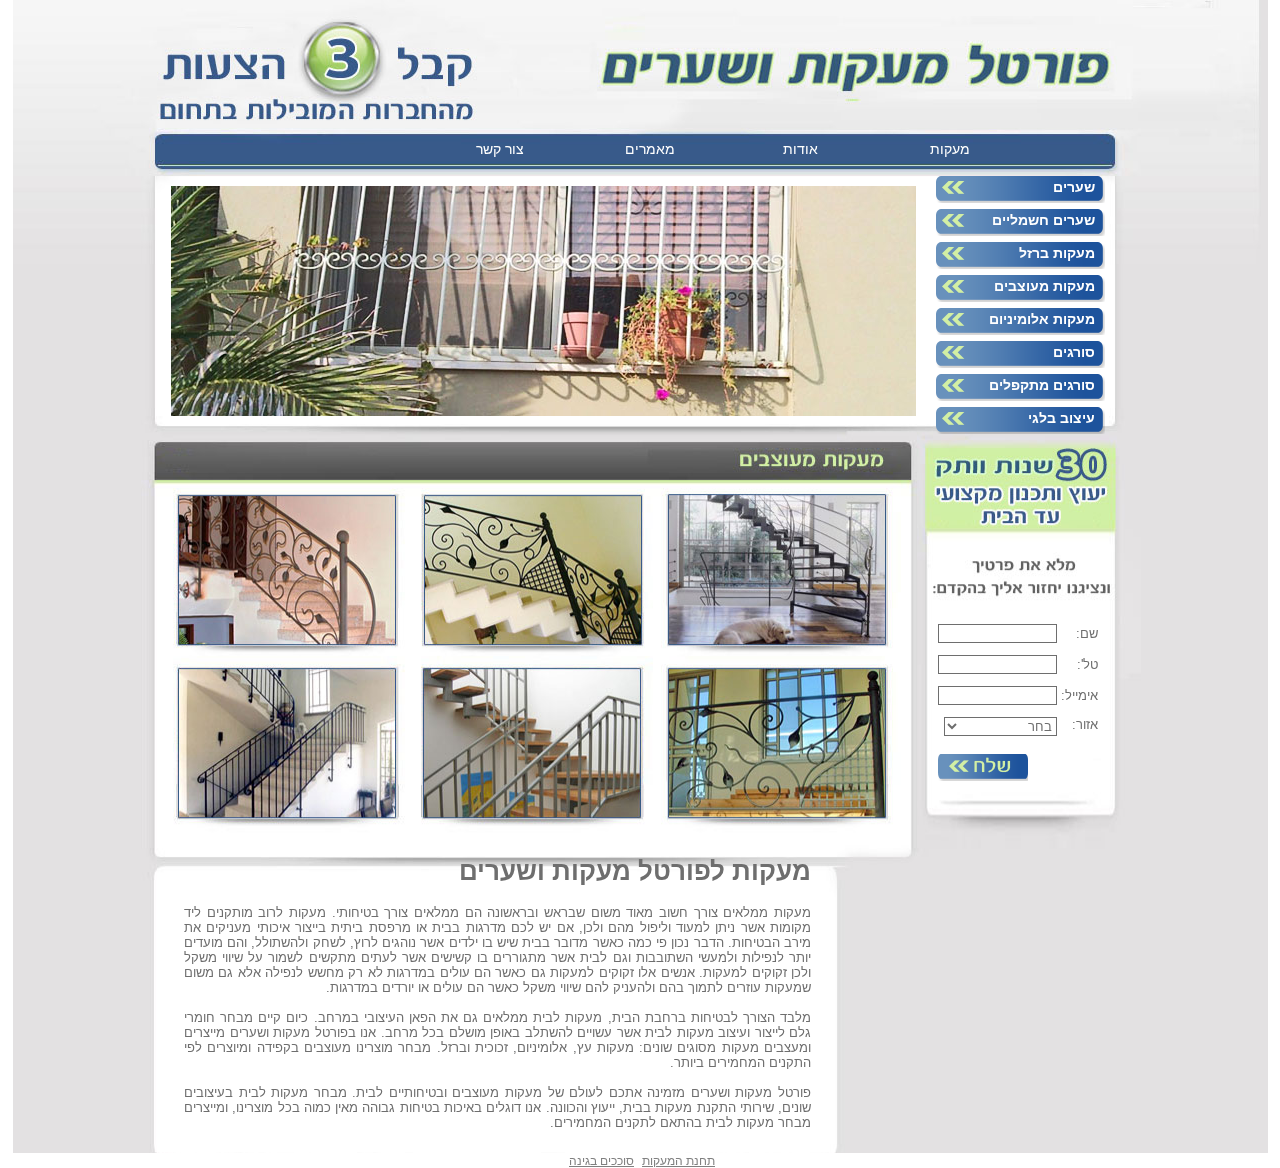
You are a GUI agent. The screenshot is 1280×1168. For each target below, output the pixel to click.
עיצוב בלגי (1061, 418)
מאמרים (650, 149)
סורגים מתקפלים (1042, 385)
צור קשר (500, 149)
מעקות (950, 149)
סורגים (1074, 352)
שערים (1074, 187)
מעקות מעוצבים (1044, 286)
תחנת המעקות (678, 1161)
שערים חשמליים (1043, 220)
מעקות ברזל (1057, 253)
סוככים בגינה (601, 1161)
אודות (800, 149)
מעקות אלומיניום (1042, 319)
